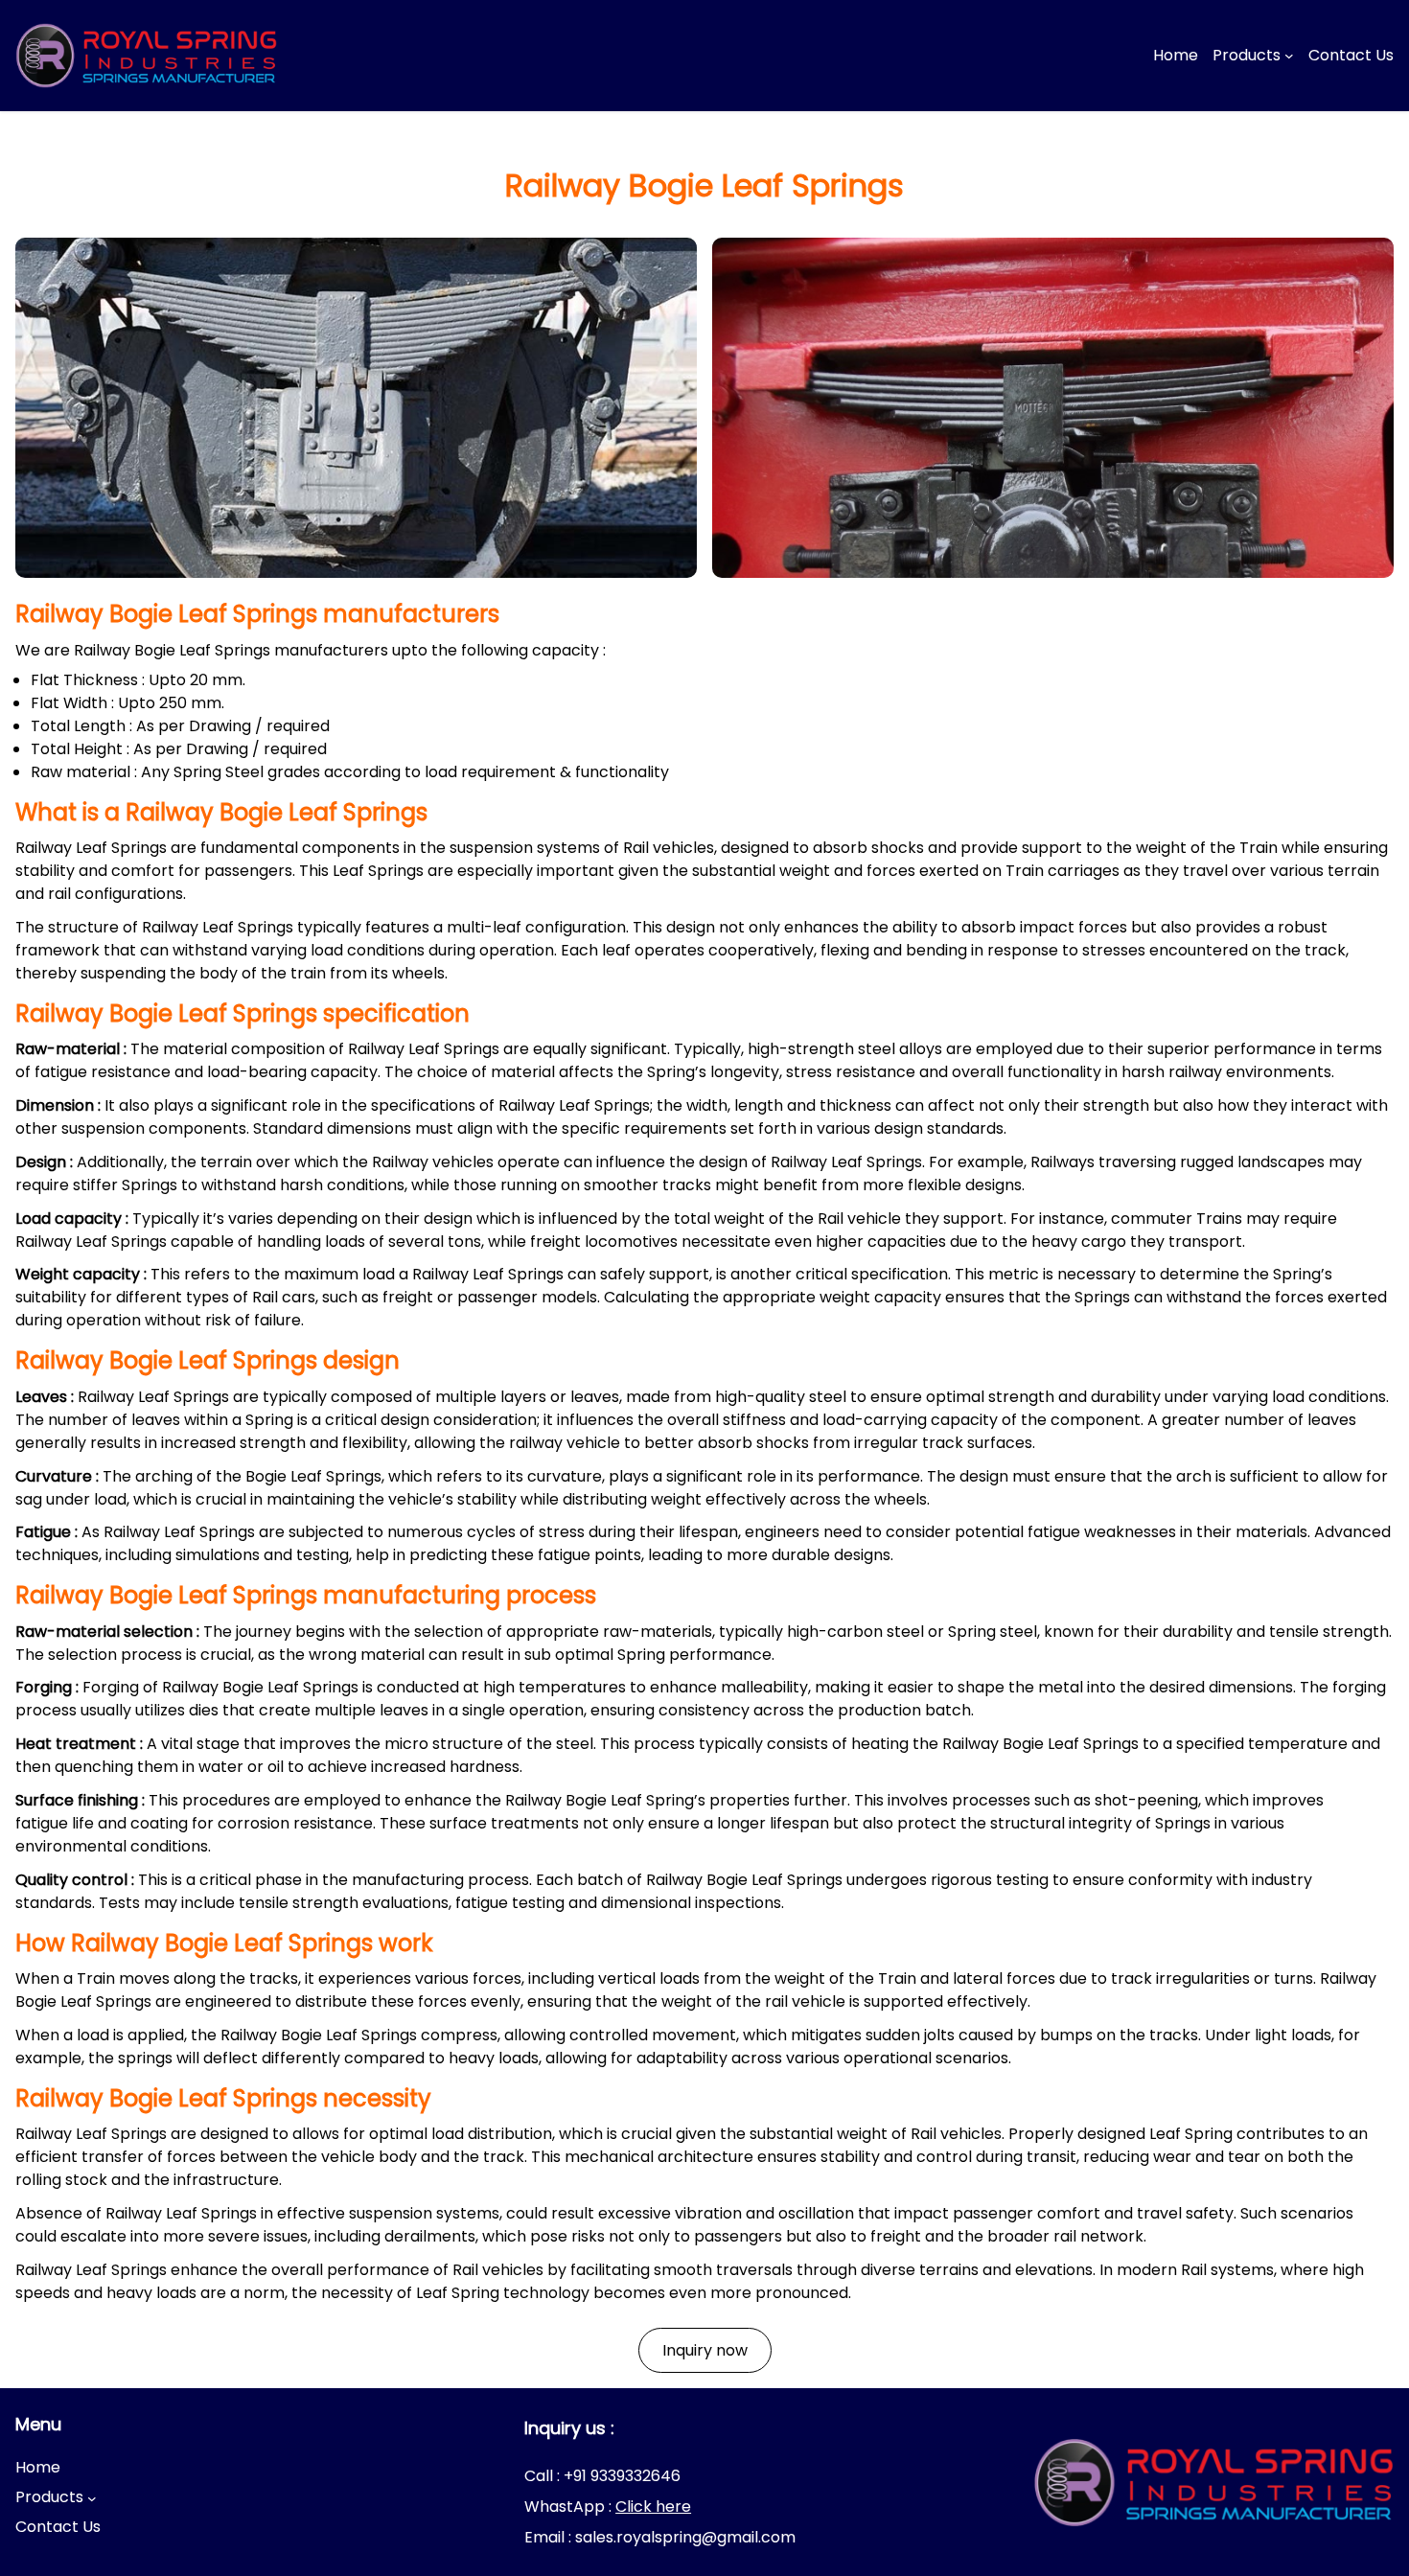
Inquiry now (705, 2350)
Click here (653, 2507)
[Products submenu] (1289, 56)
